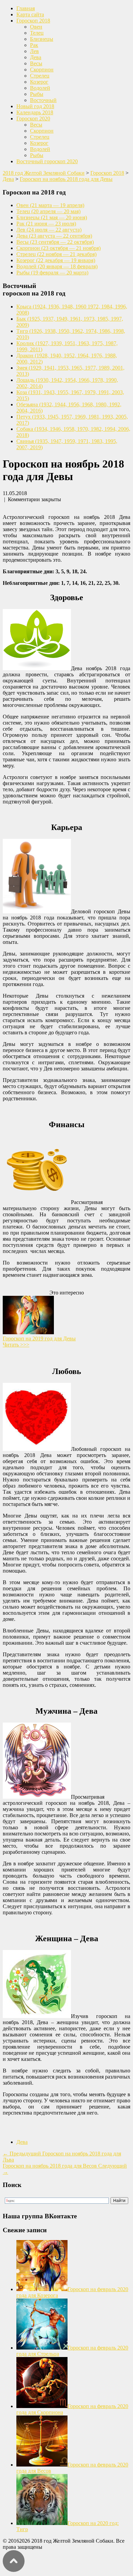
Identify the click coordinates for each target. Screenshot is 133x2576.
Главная (26, 8)
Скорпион (42, 70)
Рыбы (37, 94)
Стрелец (40, 76)
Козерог (39, 82)
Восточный (43, 100)
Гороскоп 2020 (33, 118)
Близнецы (42, 39)
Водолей (40, 88)
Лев (34, 51)
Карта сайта (30, 14)
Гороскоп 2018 (33, 21)
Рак (34, 45)
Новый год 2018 (35, 106)
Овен (36, 27)
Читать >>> (16, 1345)
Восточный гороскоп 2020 (47, 161)
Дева (36, 57)
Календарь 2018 (35, 112)
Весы (36, 63)
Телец (37, 33)
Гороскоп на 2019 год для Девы (39, 1338)
